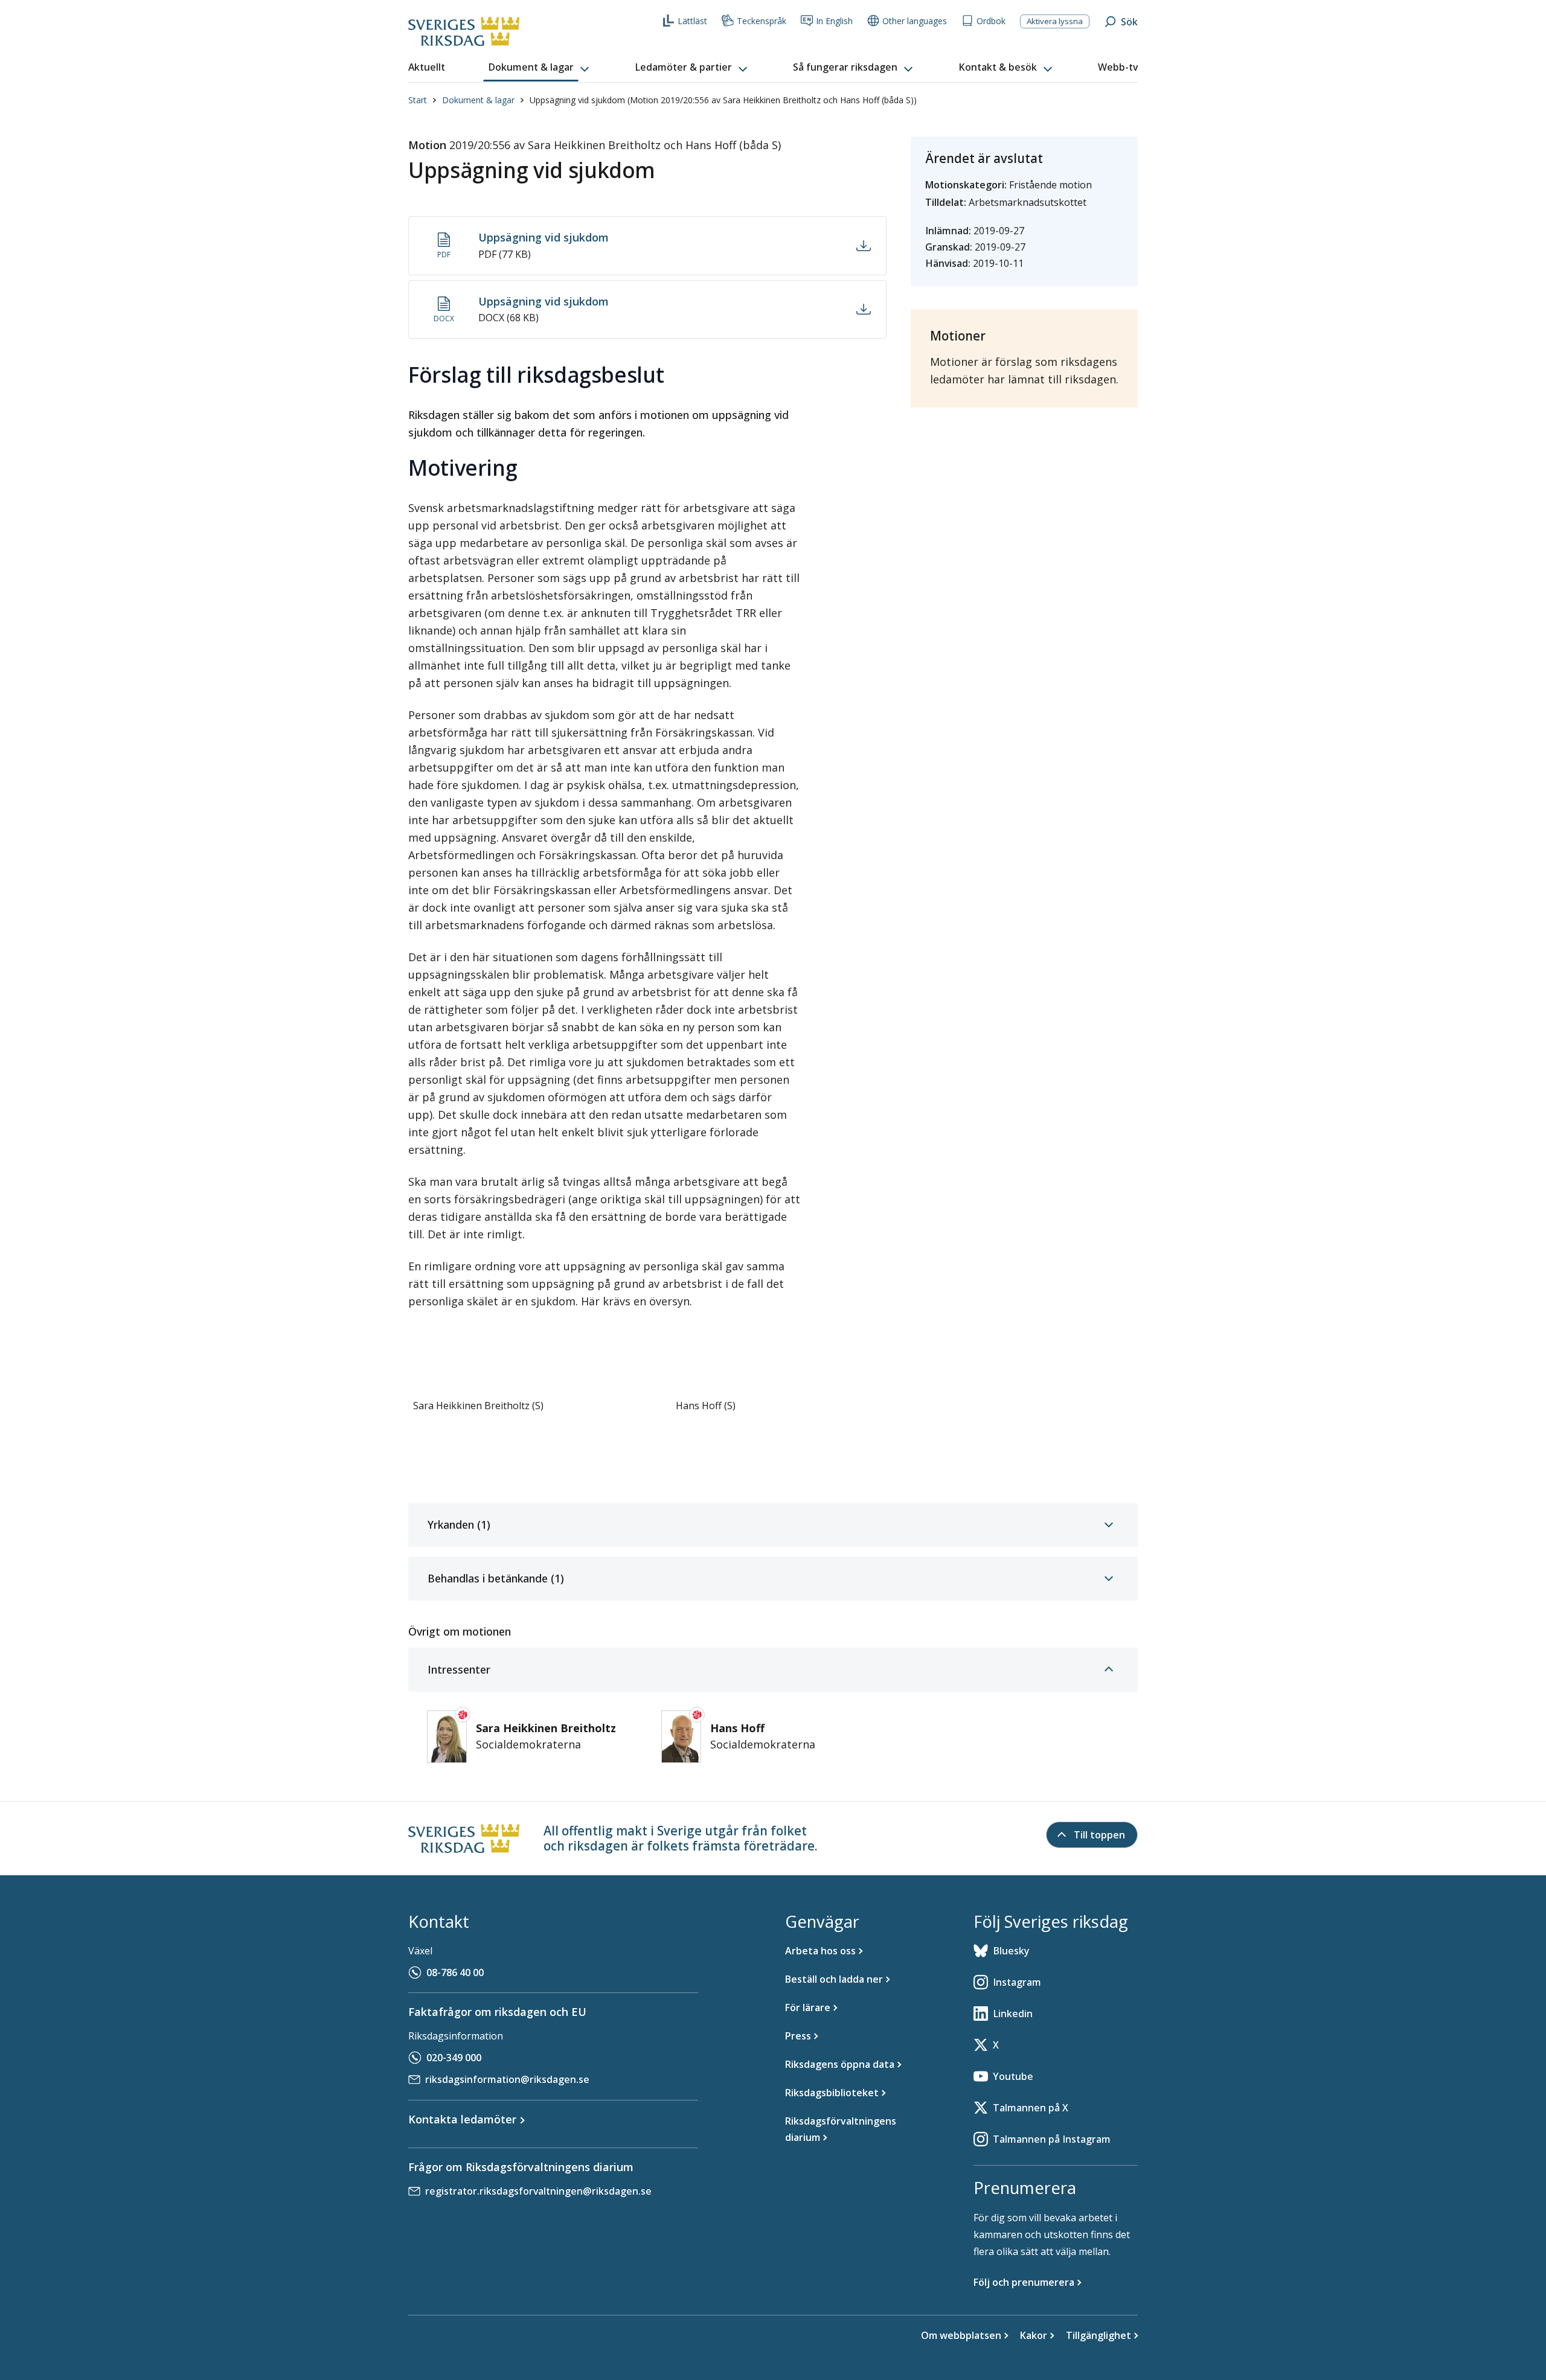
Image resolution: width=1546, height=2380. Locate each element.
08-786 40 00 (455, 1972)
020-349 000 (454, 2058)
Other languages (915, 21)
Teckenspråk (762, 21)
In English (834, 21)
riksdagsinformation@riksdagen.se (507, 2079)
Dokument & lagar (478, 100)
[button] (540, 68)
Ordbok (991, 21)
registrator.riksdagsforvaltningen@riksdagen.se (538, 2191)
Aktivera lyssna (1055, 21)
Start (418, 100)
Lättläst (692, 21)
